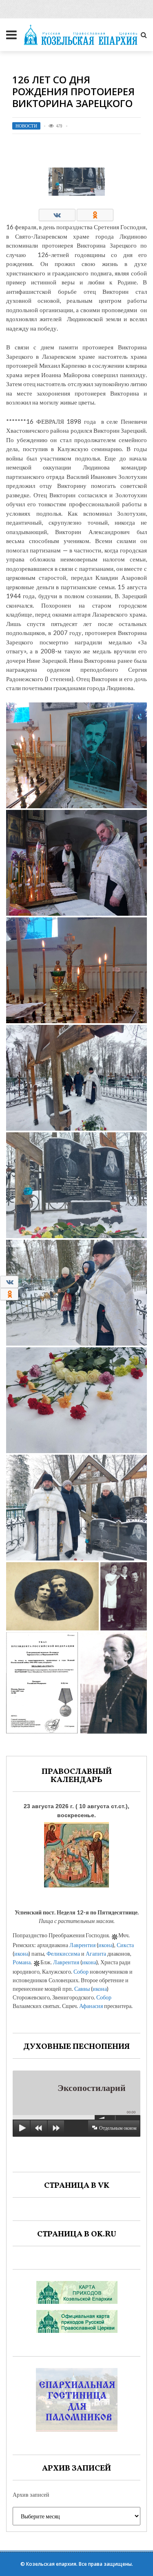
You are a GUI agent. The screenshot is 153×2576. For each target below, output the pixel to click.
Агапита (96, 1953)
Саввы (82, 1989)
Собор (81, 1971)
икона (105, 1945)
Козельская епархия (51, 2564)
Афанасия (91, 2006)
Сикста (125, 1945)
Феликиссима (63, 1953)
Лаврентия (82, 1945)
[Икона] (76, 1853)
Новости (26, 126)
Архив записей (31, 2494)
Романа (22, 1962)
